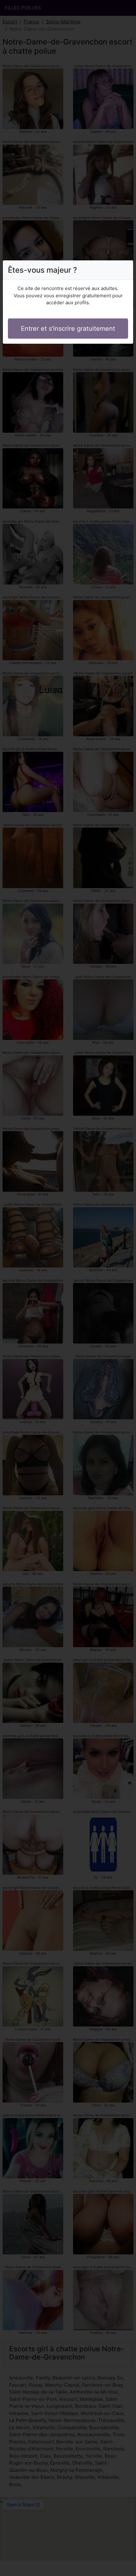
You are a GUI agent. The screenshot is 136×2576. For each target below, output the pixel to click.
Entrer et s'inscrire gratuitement (68, 329)
